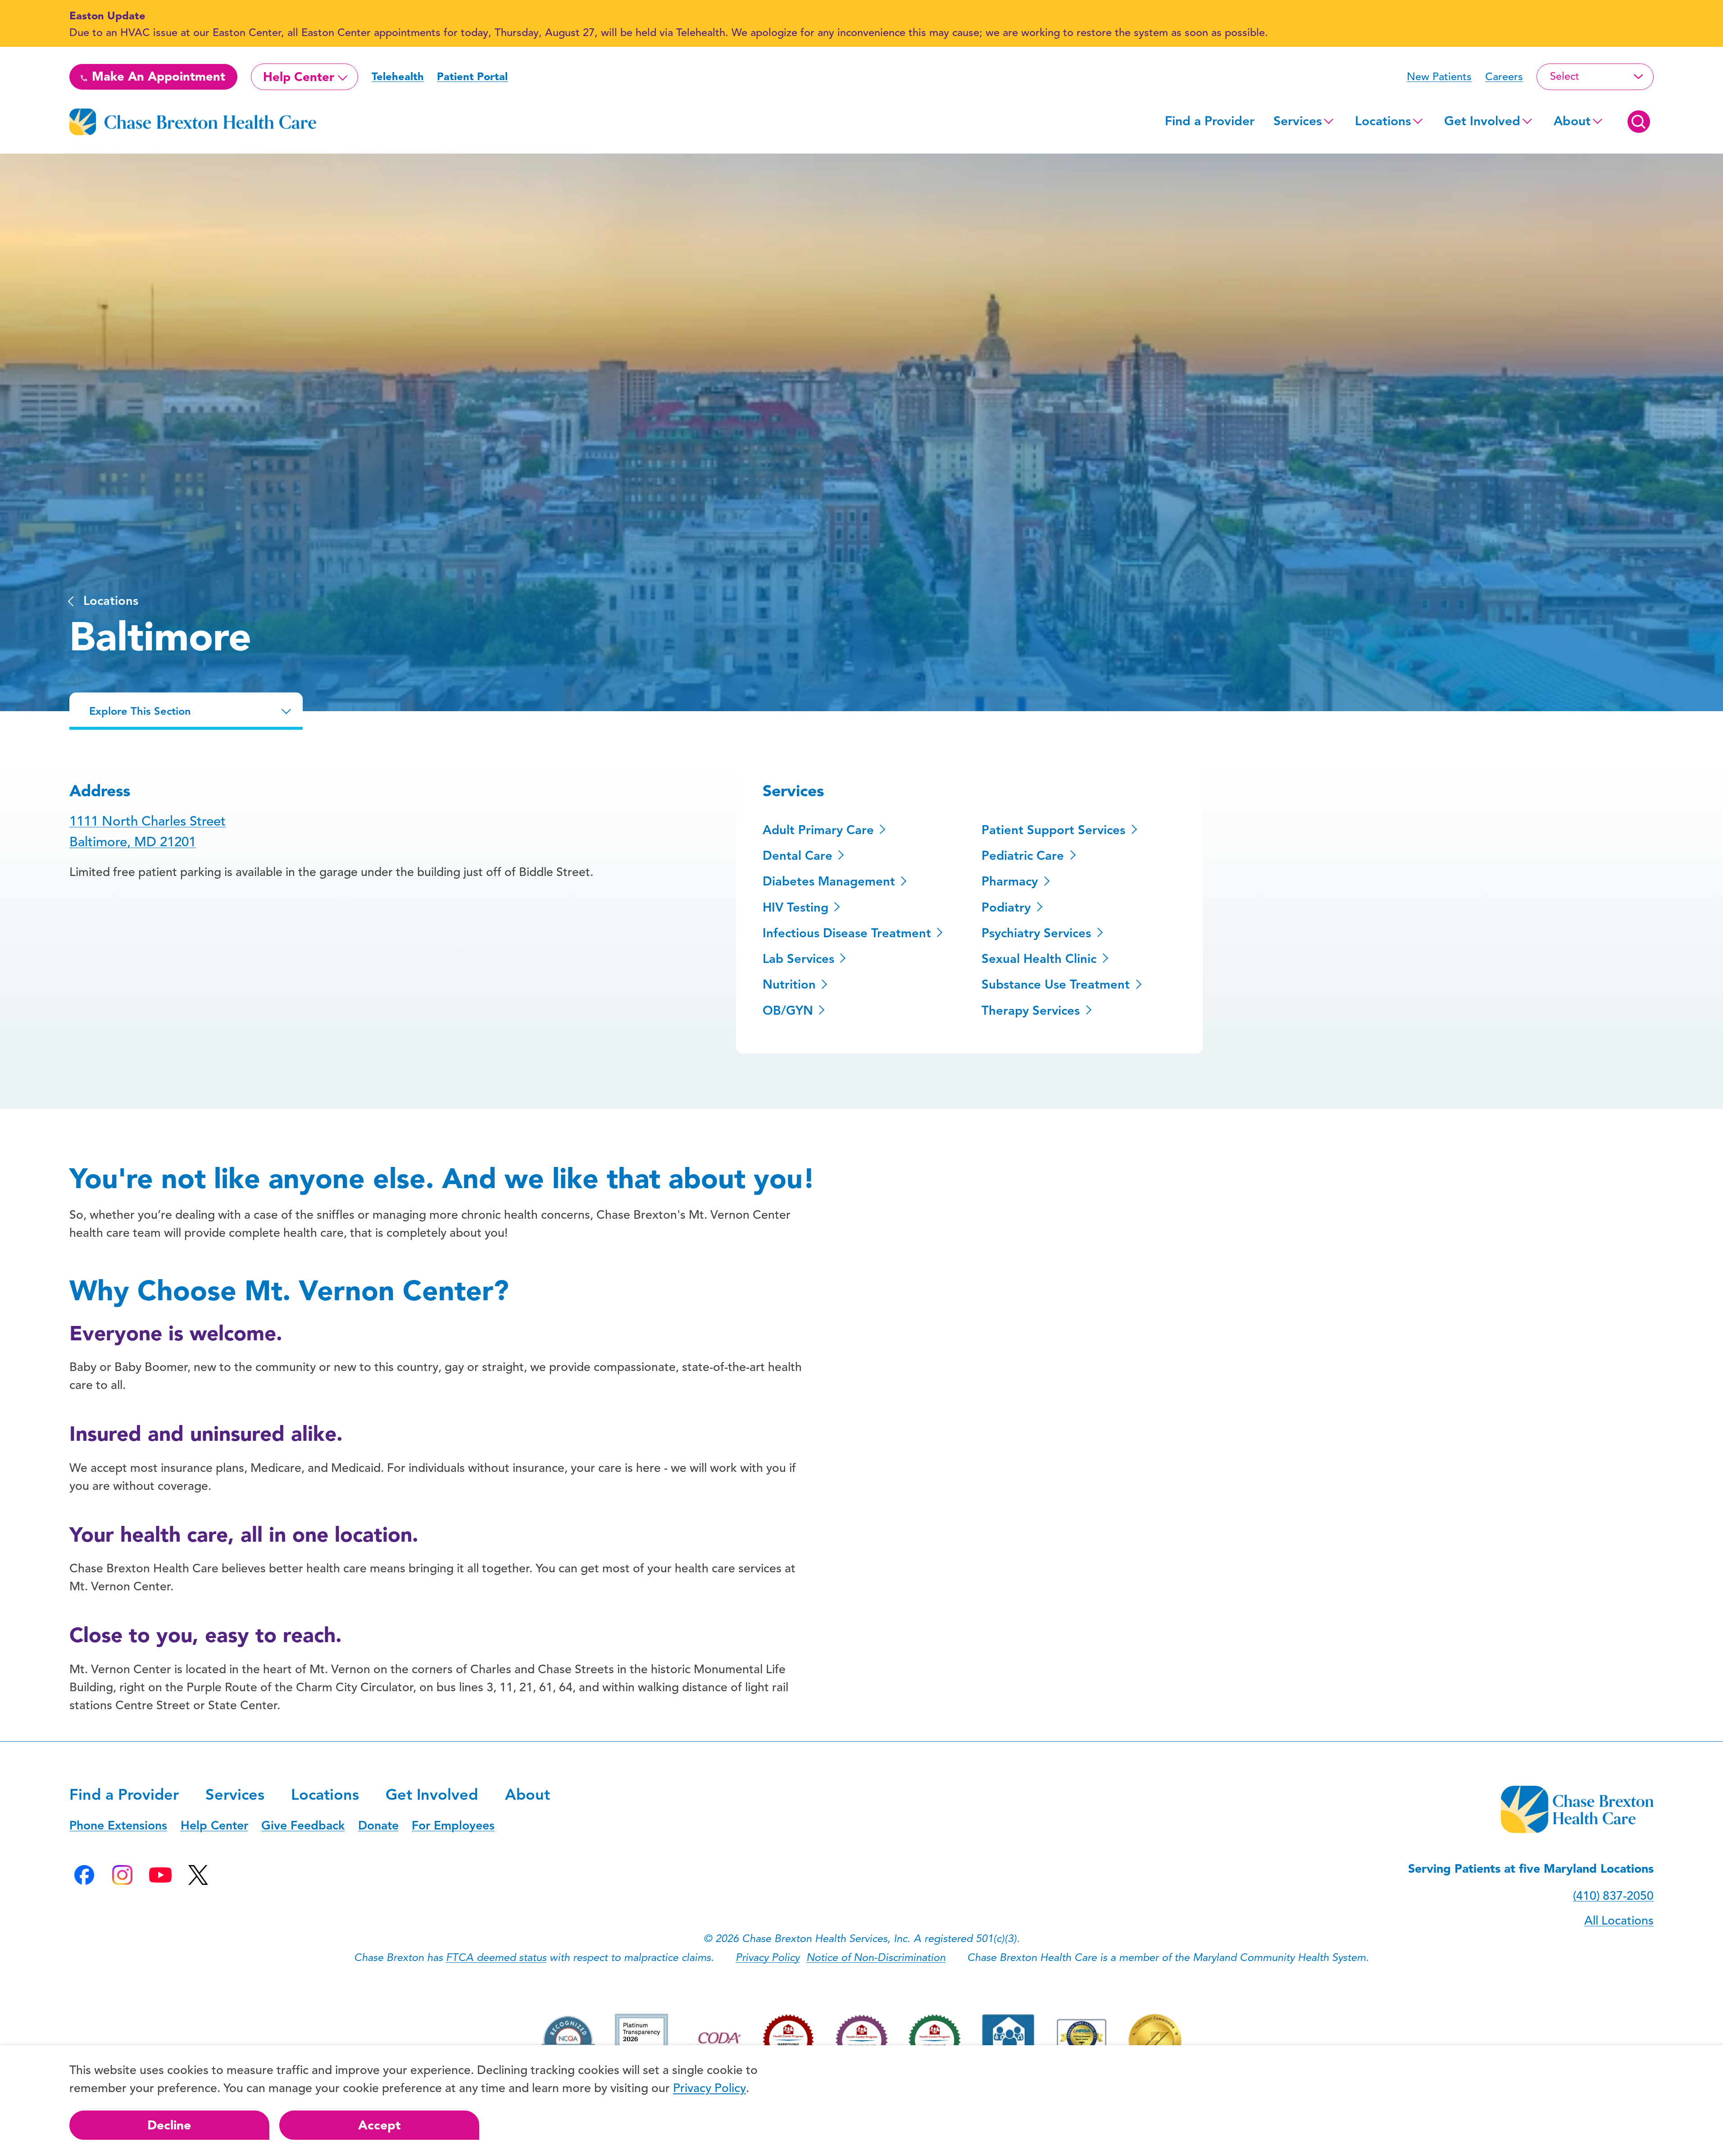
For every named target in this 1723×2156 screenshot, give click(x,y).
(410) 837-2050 (1613, 1896)
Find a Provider (1210, 121)
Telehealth (398, 77)
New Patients (1439, 77)
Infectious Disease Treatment (847, 933)
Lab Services (798, 959)
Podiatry (1006, 908)
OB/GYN (788, 1011)
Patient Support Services (1053, 830)
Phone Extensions (118, 1825)
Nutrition (789, 985)
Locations (1383, 121)
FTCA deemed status (496, 1957)
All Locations (1619, 1920)
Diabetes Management (829, 881)
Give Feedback (303, 1825)
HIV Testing (796, 908)
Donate (378, 1825)
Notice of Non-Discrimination (876, 1957)
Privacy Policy (768, 1957)
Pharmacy (1010, 881)
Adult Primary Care (818, 830)
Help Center (299, 77)
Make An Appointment (157, 77)
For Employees (453, 1825)
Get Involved (1482, 121)
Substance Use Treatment (1056, 985)
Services (1298, 121)
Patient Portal (472, 77)
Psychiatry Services (1036, 933)
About (1572, 121)
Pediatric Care (1023, 856)
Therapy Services (1031, 1011)
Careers (1504, 77)
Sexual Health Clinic (1039, 959)
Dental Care (798, 856)
